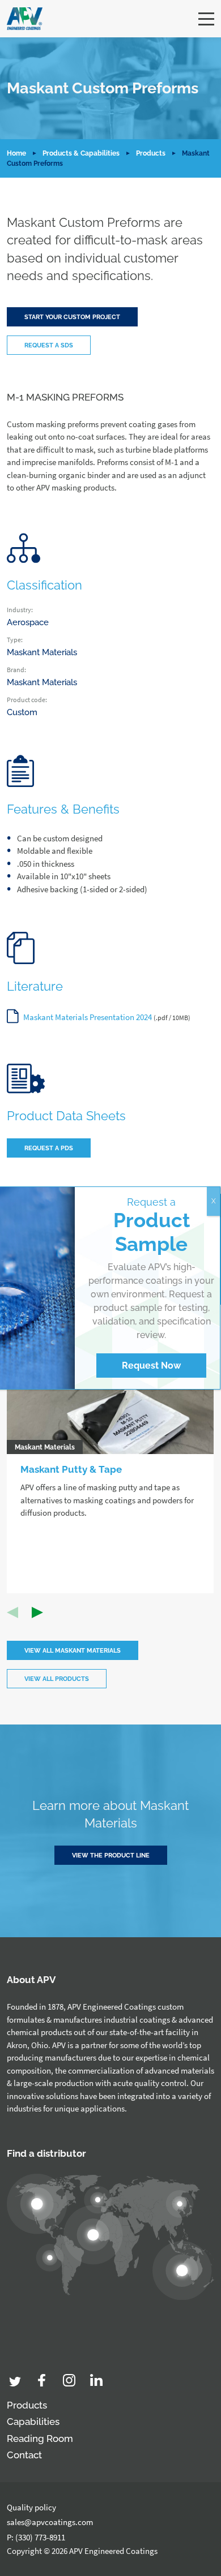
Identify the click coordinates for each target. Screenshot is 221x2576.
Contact (24, 2455)
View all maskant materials (73, 1651)
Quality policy (31, 2507)
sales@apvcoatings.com (50, 2522)
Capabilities (33, 2422)
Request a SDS (49, 345)
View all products (57, 1679)
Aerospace (28, 622)
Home (16, 153)
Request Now (151, 1366)
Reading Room (40, 2439)
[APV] (25, 19)
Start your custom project (72, 317)
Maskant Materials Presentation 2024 (88, 1017)
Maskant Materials (42, 652)
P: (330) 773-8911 (36, 2537)
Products (151, 153)
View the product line (111, 1855)
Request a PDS (49, 1148)
